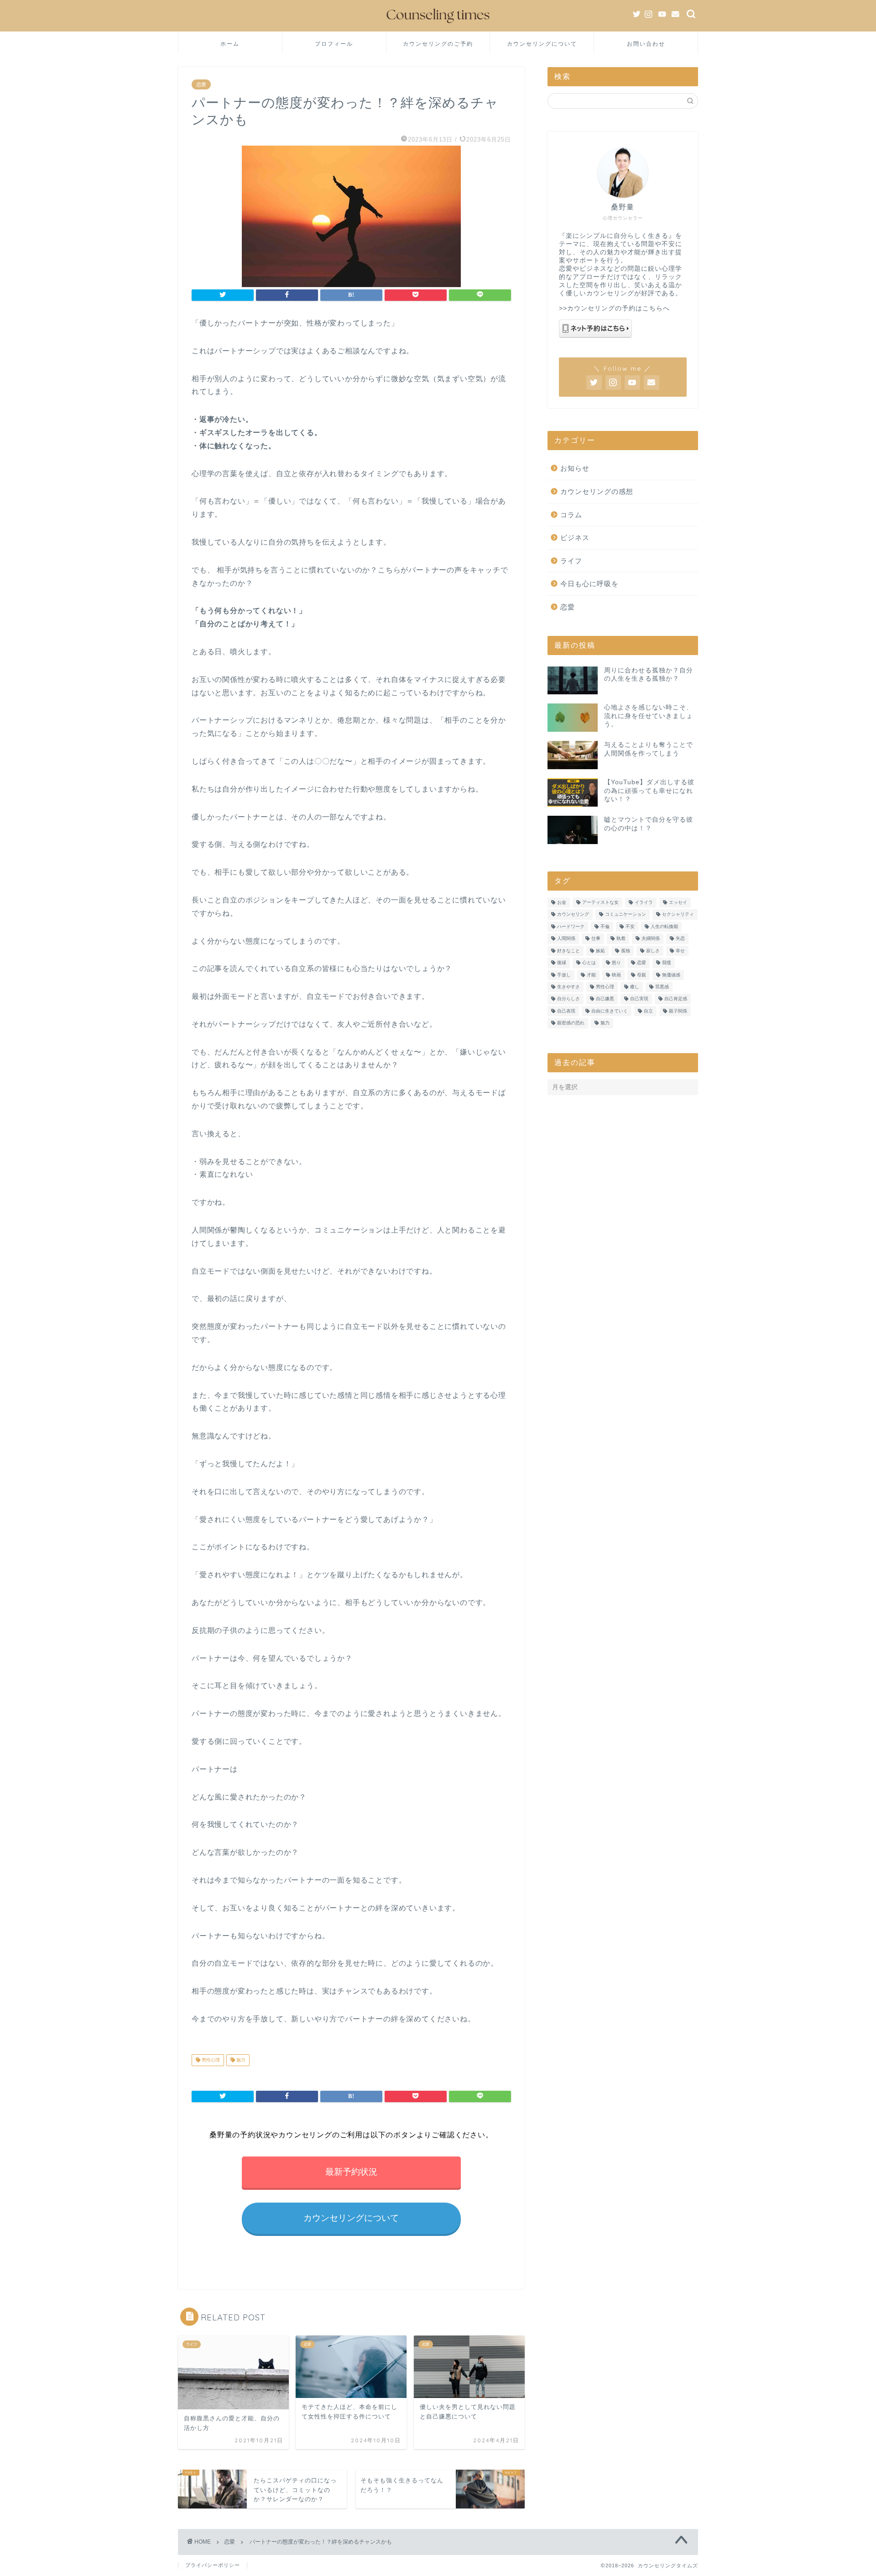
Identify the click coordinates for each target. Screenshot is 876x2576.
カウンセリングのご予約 (438, 44)
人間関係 (566, 939)
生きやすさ (568, 987)
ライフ (571, 561)
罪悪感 (662, 987)
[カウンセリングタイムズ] (438, 25)
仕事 (596, 939)
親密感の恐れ (571, 1023)
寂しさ (653, 951)
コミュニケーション (626, 915)
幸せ (680, 951)
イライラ (644, 902)
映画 (616, 975)
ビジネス (575, 538)
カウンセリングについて (542, 44)
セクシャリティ (678, 915)
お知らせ (575, 468)
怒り (616, 963)
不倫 (605, 926)
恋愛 (201, 84)
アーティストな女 (600, 902)
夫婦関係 (651, 939)
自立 (648, 1011)
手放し (564, 975)
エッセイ (678, 902)
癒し (635, 987)
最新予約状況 (351, 2172)
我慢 (667, 963)
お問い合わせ (646, 44)
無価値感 (671, 975)
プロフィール (334, 44)
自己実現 (639, 999)
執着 (621, 939)
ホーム (230, 44)
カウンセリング (573, 915)
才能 (591, 975)
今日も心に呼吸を (589, 584)
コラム (571, 515)
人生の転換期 (664, 926)
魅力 (240, 2060)
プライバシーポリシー (213, 2565)
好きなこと (568, 951)
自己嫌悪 (605, 999)
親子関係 (678, 1011)
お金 (562, 902)
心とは (589, 963)
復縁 (562, 963)
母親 (641, 975)
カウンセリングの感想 (597, 491)
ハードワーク (571, 926)
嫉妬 (600, 951)
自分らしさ (568, 999)
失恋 (680, 939)
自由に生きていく (610, 1011)
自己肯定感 (676, 999)
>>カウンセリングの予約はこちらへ (614, 308)
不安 (630, 926)
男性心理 (210, 2060)
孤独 (626, 951)
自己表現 (566, 1011)
